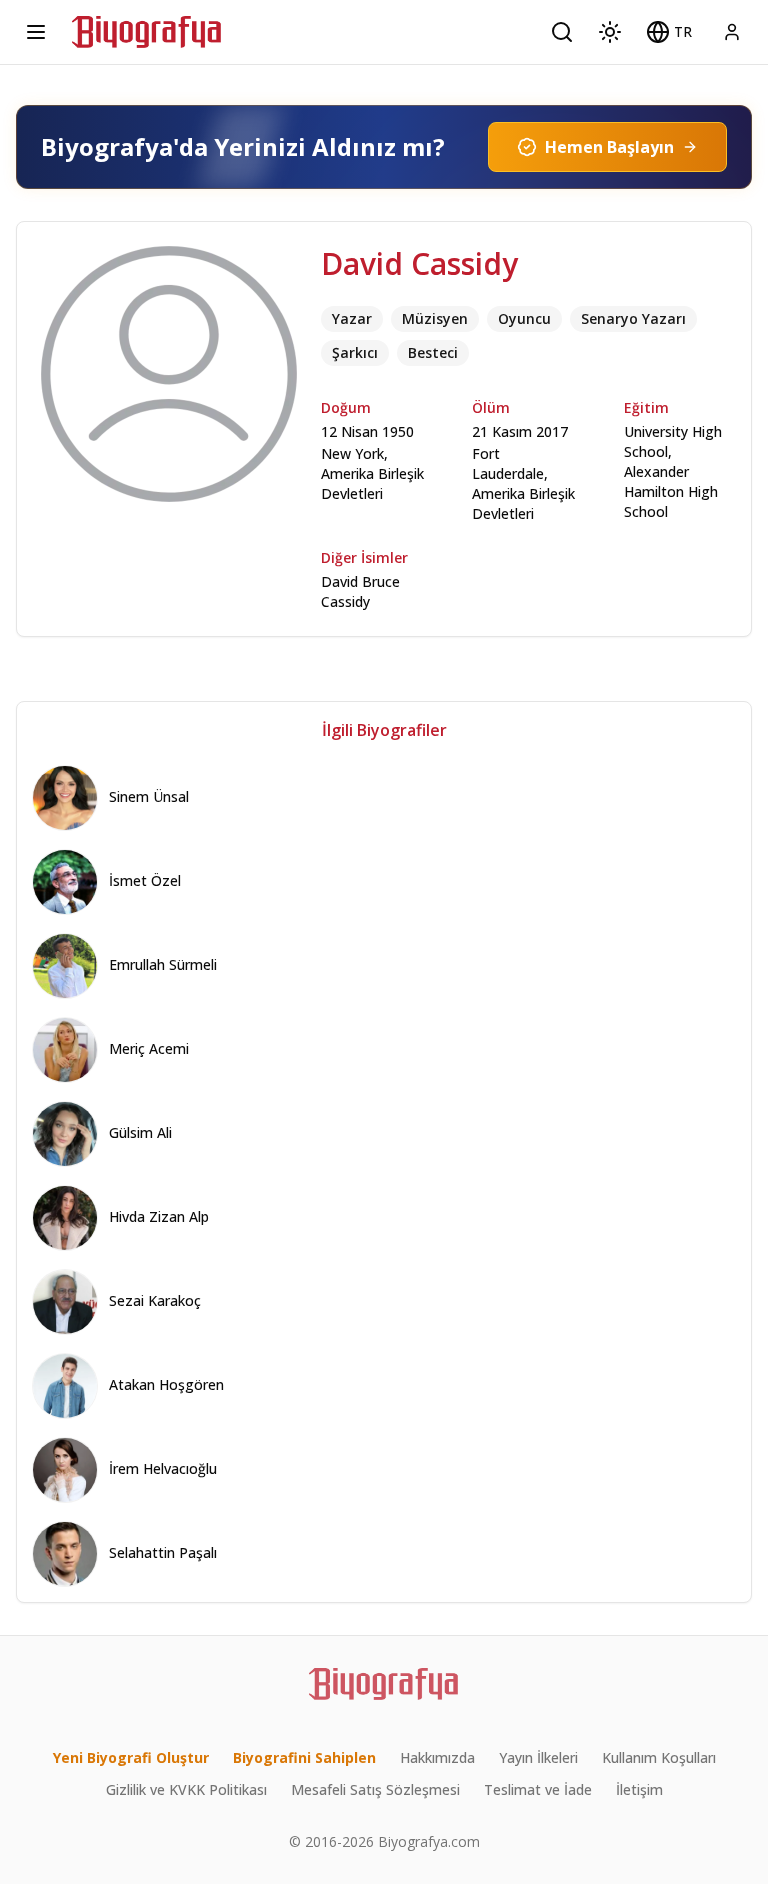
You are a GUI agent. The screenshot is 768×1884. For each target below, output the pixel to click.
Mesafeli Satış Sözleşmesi (375, 1789)
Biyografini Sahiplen (304, 1757)
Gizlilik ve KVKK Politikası (186, 1789)
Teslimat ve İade (538, 1789)
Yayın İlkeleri (538, 1757)
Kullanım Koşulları (659, 1757)
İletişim (639, 1789)
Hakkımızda (437, 1757)
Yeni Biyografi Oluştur (131, 1757)
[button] (669, 32)
